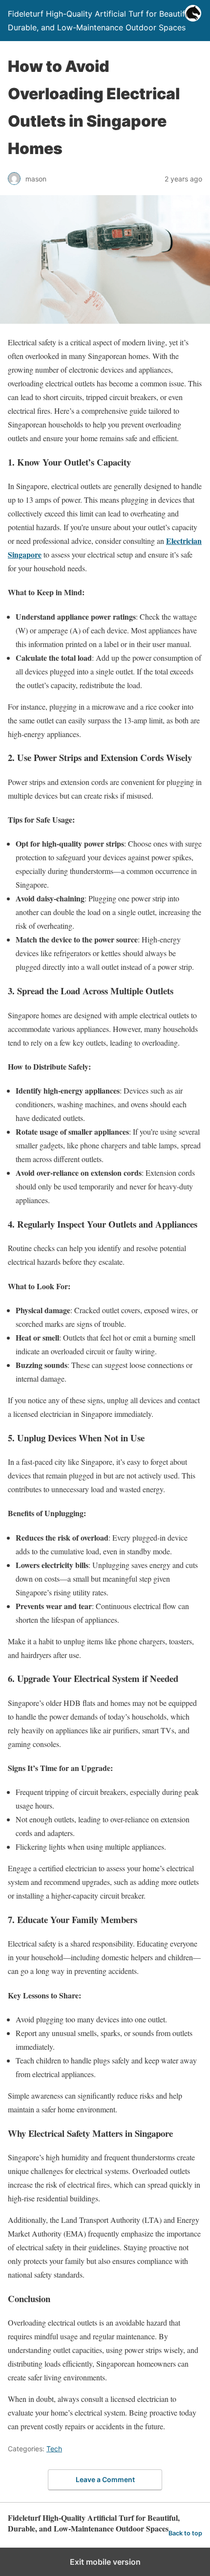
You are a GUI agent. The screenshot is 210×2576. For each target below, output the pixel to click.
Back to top (185, 2533)
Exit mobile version (105, 2562)
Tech (54, 2449)
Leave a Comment (105, 2479)
